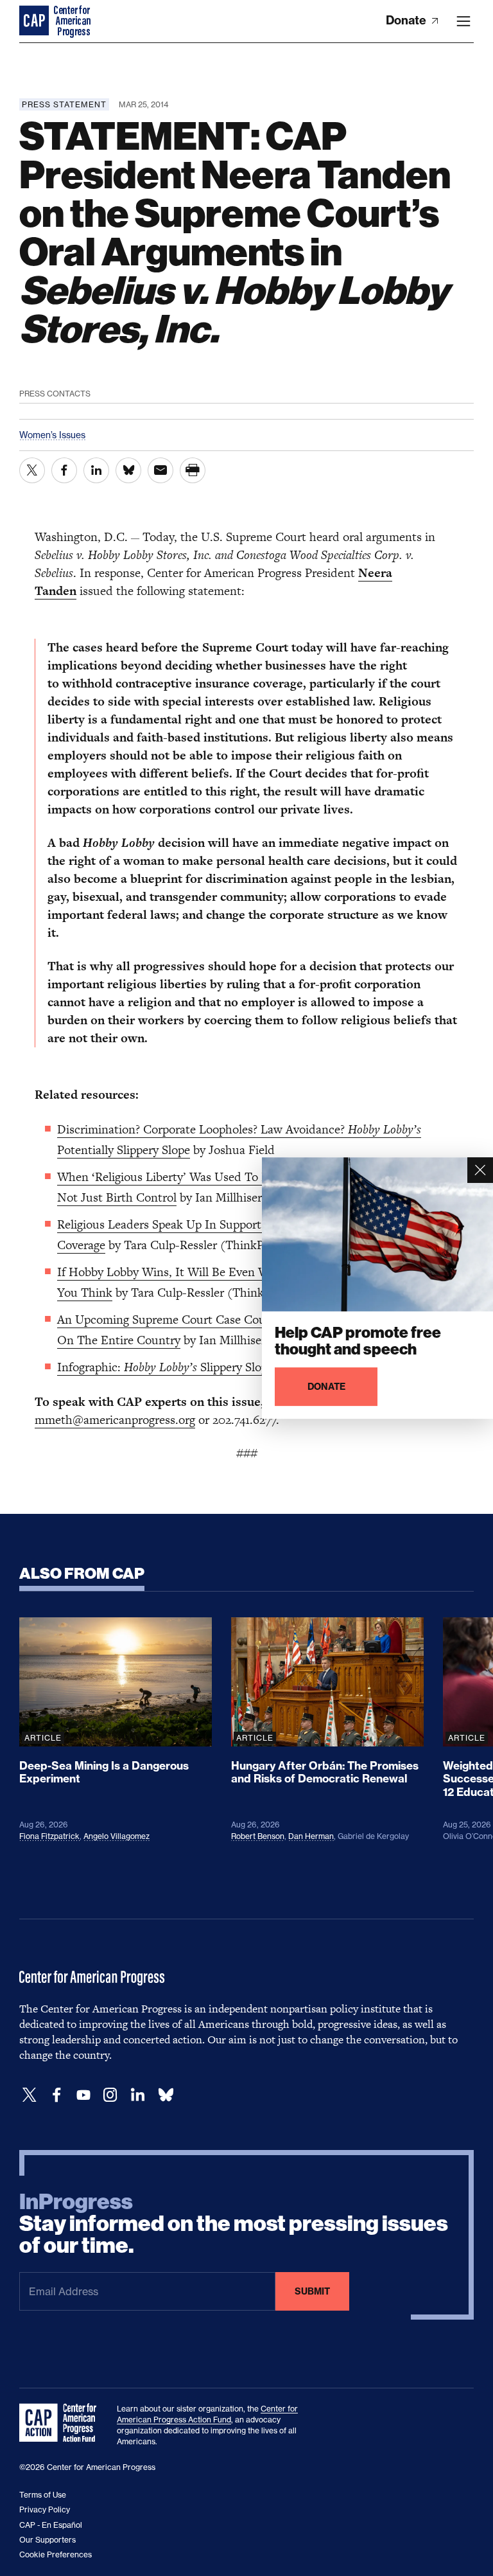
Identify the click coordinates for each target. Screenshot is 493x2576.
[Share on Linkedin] (96, 470)
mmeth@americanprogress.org (115, 1420)
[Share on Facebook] (64, 470)
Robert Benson (258, 1836)
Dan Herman (311, 1836)
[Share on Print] (193, 470)
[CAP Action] (62, 2423)
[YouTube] (83, 2095)
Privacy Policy (45, 2509)
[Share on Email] (160, 470)
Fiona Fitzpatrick (49, 1836)
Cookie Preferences (56, 2554)
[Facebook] (56, 2095)
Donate (407, 20)
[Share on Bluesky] (128, 470)
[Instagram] (110, 2095)
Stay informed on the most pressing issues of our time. (234, 2224)
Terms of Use (43, 2495)
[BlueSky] (166, 2095)
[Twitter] (30, 2095)
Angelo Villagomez (117, 1836)
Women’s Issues (52, 435)
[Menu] (463, 21)
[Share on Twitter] (32, 470)
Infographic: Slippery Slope (165, 1367)
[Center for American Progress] (35, 21)
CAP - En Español (51, 2525)
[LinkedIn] (137, 2095)
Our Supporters (48, 2540)
